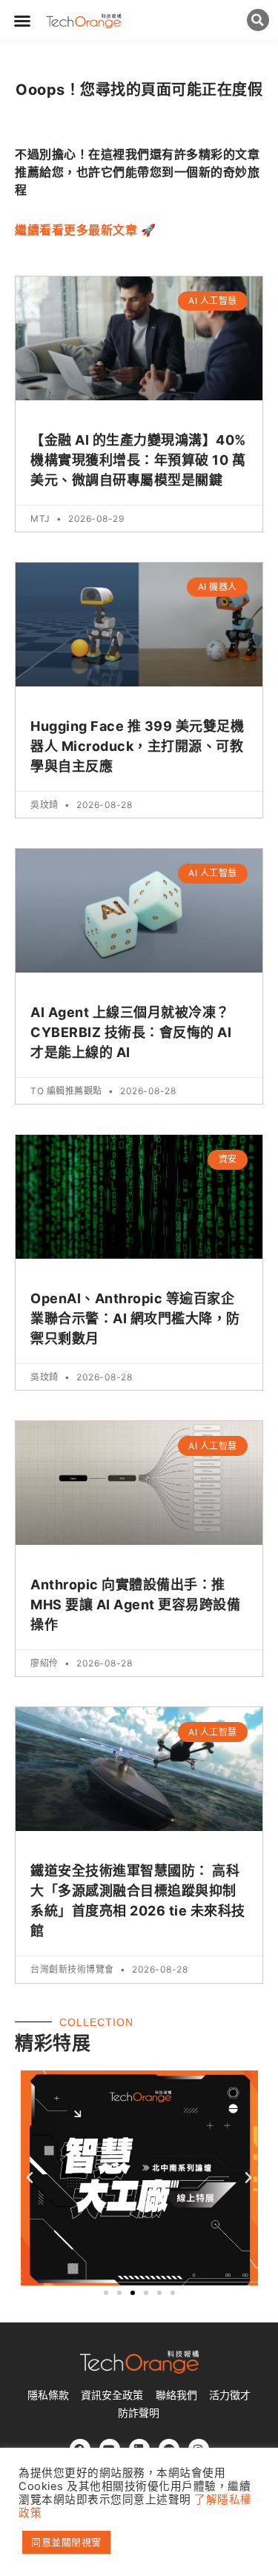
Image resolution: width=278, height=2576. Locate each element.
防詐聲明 (139, 2413)
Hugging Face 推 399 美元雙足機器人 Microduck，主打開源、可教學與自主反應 (137, 746)
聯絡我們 (176, 2395)
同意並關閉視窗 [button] (66, 2542)
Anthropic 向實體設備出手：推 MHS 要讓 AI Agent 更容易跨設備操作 (135, 1605)
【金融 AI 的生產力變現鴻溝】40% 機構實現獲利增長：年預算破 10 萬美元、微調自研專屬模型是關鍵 (138, 460)
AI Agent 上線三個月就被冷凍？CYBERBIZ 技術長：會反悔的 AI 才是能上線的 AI (131, 1032)
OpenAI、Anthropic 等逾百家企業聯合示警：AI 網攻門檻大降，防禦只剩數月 (135, 1318)
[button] (23, 21)
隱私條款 (48, 2395)
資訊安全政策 (112, 2395)
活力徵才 (230, 2395)
